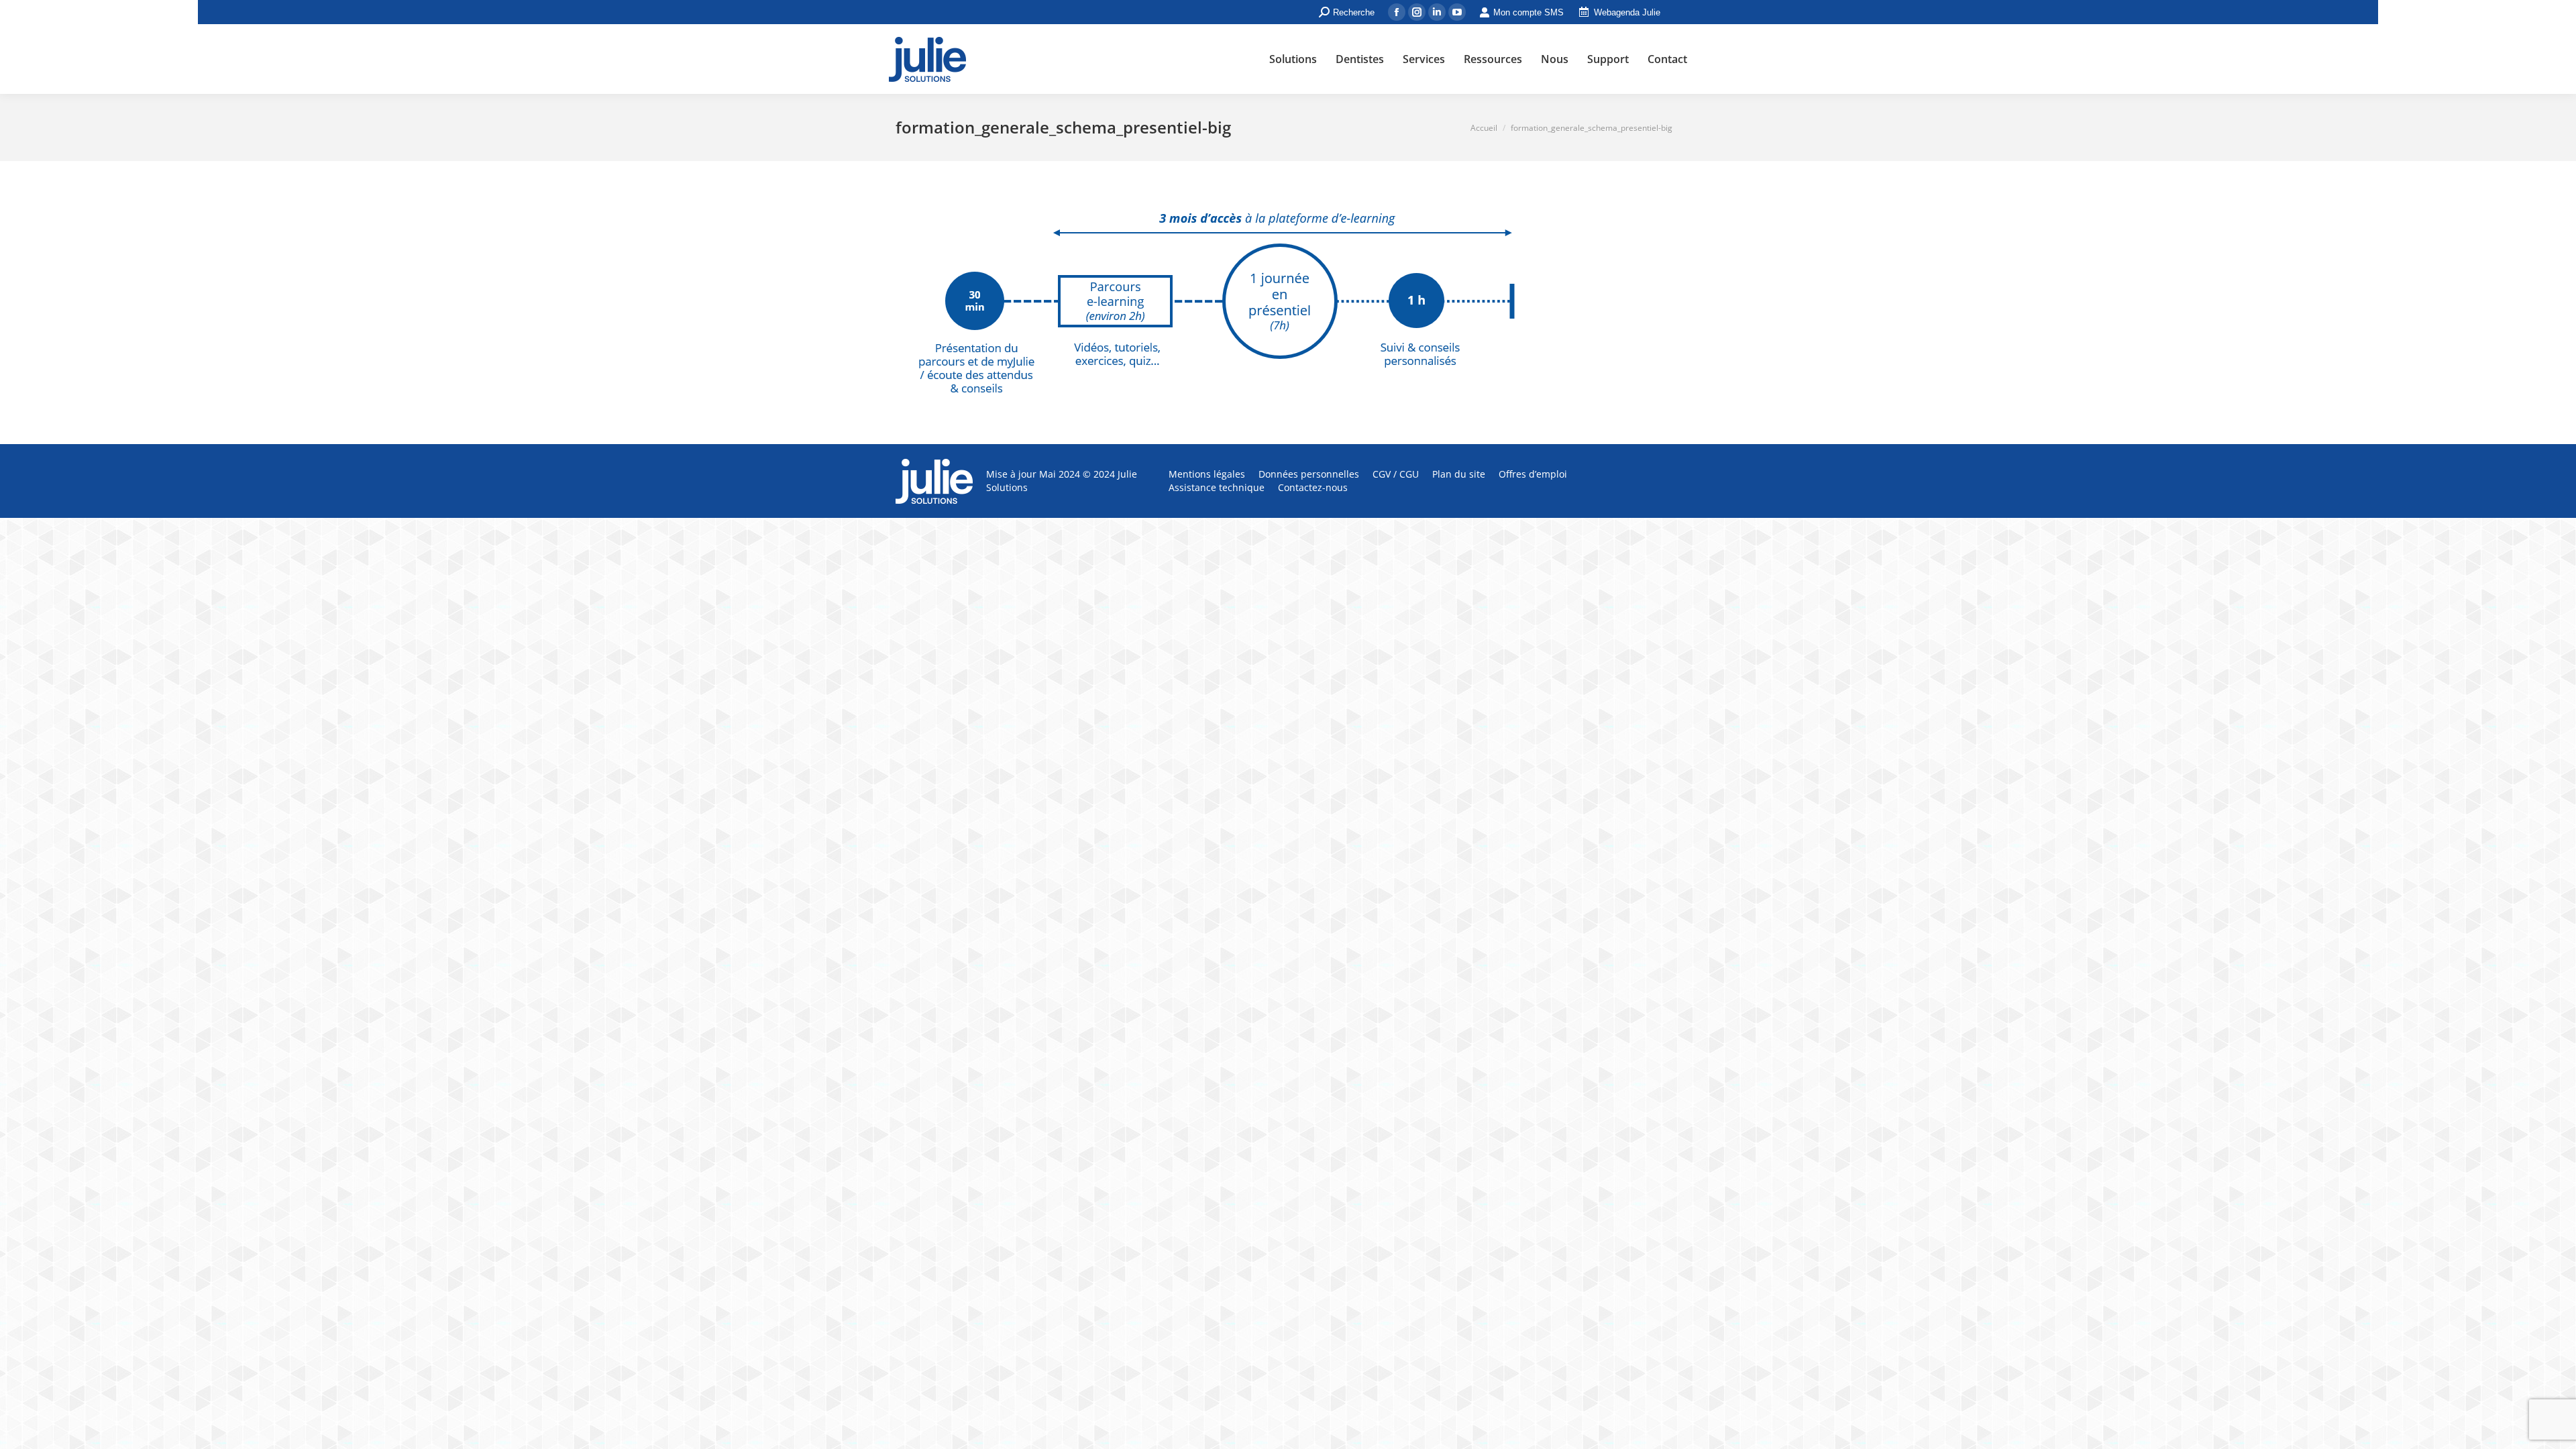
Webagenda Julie (1627, 12)
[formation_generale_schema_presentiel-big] (1288, 299)
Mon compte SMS (1528, 12)
